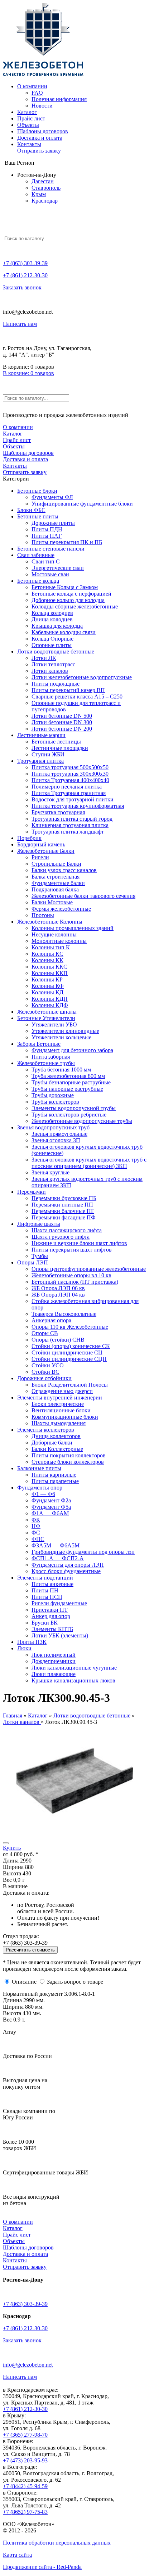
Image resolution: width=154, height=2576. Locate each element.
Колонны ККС (49, 967)
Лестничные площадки (60, 748)
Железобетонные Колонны (50, 922)
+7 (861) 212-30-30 (25, 275)
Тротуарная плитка (40, 761)
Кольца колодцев (52, 613)
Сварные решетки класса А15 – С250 (77, 697)
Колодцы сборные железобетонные (75, 606)
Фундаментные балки (58, 883)
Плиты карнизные (54, 1475)
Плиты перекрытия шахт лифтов (72, 1250)
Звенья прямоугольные (59, 1134)
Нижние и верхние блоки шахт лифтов (79, 1243)
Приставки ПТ (50, 1610)
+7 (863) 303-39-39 (25, 263)
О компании (32, 86)
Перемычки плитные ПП (62, 1205)
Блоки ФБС (31, 510)
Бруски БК (45, 1623)
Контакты (29, 144)
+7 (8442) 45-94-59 (25, 2486)
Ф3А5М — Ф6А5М (56, 1545)
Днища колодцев (52, 619)
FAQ (37, 93)
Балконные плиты (39, 1468)
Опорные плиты (52, 645)
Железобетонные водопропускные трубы (82, 1121)
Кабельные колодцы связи (64, 632)
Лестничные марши (41, 735)
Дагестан (43, 181)
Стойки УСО (48, 1365)
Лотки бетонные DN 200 (62, 729)
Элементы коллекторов (46, 1430)
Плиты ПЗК (32, 1642)
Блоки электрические (58, 1404)
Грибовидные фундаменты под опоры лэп (83, 1552)
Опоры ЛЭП (33, 1262)
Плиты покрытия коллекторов (69, 1455)
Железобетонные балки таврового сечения (83, 896)
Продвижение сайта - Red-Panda (42, 2567)
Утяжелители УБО (54, 1025)
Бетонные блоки (37, 491)
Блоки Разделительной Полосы (70, 1385)
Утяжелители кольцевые (61, 1037)
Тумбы (40, 1256)
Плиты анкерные (52, 1584)
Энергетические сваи (58, 568)
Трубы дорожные (53, 1095)
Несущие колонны (54, 934)
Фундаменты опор (40, 1488)
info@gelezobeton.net (28, 2365)
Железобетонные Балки (46, 851)
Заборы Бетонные (39, 1044)
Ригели (40, 857)
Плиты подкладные (56, 684)
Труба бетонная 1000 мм (61, 1070)
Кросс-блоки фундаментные (66, 1571)
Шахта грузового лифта (61, 1237)
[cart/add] (6, 1843)
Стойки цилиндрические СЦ (67, 1352)
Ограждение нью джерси (62, 1391)
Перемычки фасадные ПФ (64, 1217)
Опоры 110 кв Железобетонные (70, 1327)
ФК (36, 1520)
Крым (39, 194)
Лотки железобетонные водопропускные (82, 677)
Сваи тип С (46, 561)
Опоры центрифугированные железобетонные (89, 1269)
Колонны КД (47, 992)
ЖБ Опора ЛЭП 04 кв (58, 1295)
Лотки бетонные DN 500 (62, 716)
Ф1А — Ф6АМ (50, 1513)
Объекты (28, 125)
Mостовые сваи (50, 574)
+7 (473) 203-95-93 (25, 2460)
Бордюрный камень (41, 844)
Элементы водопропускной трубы (74, 1108)
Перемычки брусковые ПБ (64, 1198)
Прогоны (43, 915)
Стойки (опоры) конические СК (71, 1346)
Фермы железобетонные (61, 909)
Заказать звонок (22, 287)
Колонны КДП (50, 999)
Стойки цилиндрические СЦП (69, 1359)
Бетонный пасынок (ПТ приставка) (75, 1282)
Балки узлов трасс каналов (64, 870)
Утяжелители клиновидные (65, 1031)
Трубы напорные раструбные (67, 1089)
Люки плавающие (54, 1674)
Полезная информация (59, 99)
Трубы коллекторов (55, 1102)
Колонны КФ (48, 986)
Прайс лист (31, 118)
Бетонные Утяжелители (46, 1018)
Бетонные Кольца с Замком (65, 587)
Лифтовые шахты (39, 1224)
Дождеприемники (54, 1661)
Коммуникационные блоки (65, 1417)
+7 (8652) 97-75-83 (25, 2512)
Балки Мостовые (52, 902)
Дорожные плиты (53, 523)
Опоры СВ (45, 1333)
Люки (24, 1648)
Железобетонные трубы (46, 1063)
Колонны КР (47, 979)
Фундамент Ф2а (51, 1500)
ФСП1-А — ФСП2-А (58, 1558)
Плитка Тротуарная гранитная (69, 793)
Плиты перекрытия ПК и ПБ (67, 542)
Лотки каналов (50, 671)
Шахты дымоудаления (59, 1423)
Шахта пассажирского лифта (67, 1230)
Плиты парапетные (55, 1481)
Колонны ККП (50, 973)
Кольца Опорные (52, 639)
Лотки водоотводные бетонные (56, 652)
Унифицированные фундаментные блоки (82, 504)
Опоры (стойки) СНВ (58, 1340)
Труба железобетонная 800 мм (68, 1076)
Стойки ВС (45, 1372)
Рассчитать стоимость (30, 1950)
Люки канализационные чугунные (74, 1668)
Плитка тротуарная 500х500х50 (70, 767)
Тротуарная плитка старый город (72, 819)
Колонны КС (47, 954)
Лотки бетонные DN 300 (62, 722)
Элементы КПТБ (52, 1629)
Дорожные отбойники (44, 1378)
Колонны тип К (51, 947)
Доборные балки (52, 1443)
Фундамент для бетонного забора (72, 1050)
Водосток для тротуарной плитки (73, 799)
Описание (24, 1982)
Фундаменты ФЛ (52, 497)
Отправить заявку (39, 151)
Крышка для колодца (57, 626)
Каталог (27, 112)
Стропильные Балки (56, 864)
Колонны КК (47, 960)
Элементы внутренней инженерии (60, 1398)
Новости (42, 106)
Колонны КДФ (50, 1005)
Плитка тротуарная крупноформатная (78, 806)
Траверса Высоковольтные (64, 1314)
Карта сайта (17, 2555)
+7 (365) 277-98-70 (25, 2435)
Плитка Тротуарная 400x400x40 (70, 780)
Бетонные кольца (38, 581)
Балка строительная (56, 877)
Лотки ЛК (44, 658)
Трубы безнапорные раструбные (71, 1082)
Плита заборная (51, 1057)
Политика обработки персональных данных (57, 2543)
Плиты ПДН (47, 529)
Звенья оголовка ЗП (56, 1140)
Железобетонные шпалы (47, 1012)
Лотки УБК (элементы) (60, 1635)
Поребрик (29, 838)
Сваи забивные (36, 555)
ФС (36, 1533)
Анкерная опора (51, 1320)
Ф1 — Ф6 (43, 1494)
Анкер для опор (51, 1616)
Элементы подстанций (45, 1578)
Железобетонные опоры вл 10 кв (71, 1275)
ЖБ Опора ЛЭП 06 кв (58, 1288)
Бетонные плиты (38, 516)
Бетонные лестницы (56, 742)
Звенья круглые (50, 1172)
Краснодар (45, 201)
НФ (36, 1526)
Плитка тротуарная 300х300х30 (70, 774)
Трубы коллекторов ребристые (69, 1115)
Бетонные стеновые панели (51, 549)
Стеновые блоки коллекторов (68, 1462)
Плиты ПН (45, 1590)
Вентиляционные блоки (61, 1410)
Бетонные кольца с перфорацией (71, 594)
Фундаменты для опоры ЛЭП (68, 1565)
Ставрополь (46, 188)
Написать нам (20, 324)
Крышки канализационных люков (73, 1680)
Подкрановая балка (55, 889)
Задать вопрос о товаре (75, 1982)
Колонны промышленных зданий (73, 928)
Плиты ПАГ (47, 536)
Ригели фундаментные (59, 1603)
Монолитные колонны (59, 941)
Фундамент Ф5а (51, 1507)
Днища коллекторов (56, 1436)
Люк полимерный (54, 1655)
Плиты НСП (47, 1597)
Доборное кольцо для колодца (68, 600)
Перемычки (32, 1192)
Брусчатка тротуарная (58, 812)
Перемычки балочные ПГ (63, 1211)
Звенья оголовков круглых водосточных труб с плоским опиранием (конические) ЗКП (89, 1163)
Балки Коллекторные (57, 1449)
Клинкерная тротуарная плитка (70, 825)
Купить (12, 1848)
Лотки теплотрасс (53, 664)
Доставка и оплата (40, 138)
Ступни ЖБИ (48, 754)
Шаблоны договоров (43, 131)
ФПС (38, 1539)
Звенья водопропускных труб (53, 1127)
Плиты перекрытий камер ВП (68, 690)
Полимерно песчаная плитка (67, 787)
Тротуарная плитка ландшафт (68, 832)
